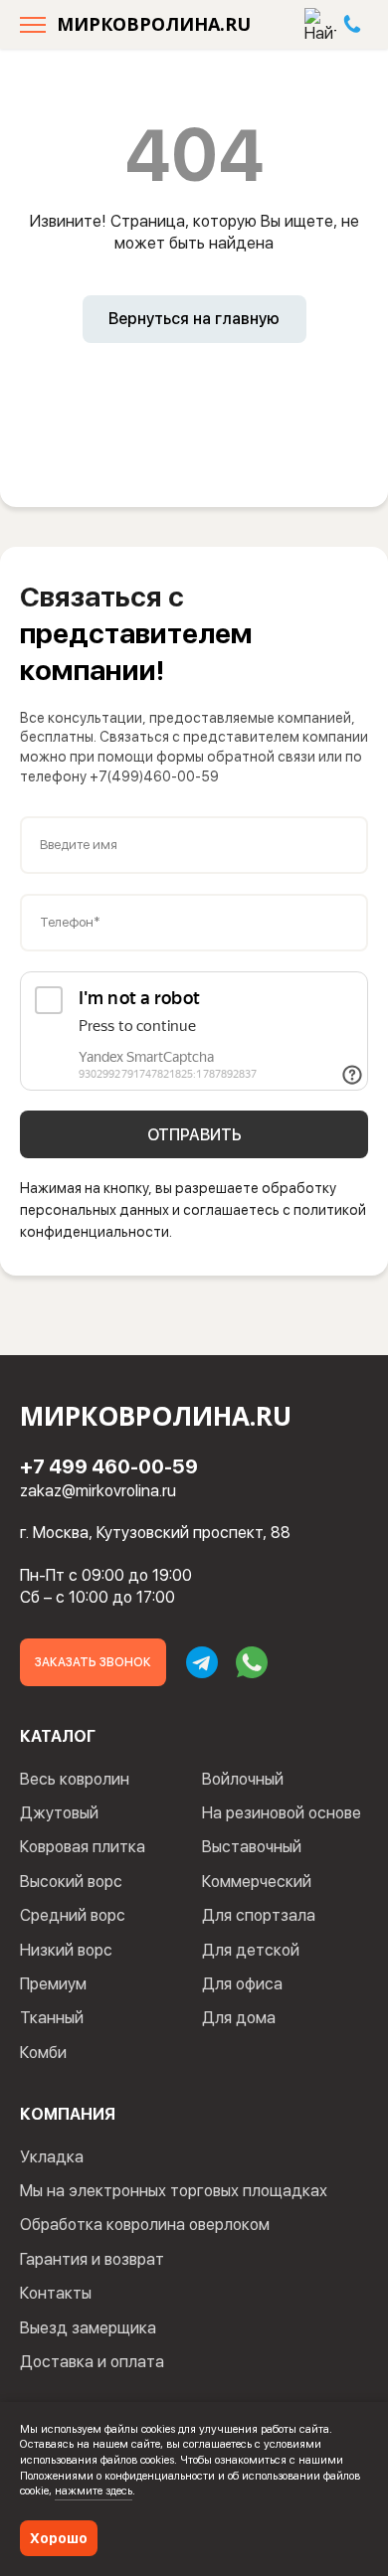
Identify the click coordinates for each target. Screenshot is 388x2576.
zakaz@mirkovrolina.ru (98, 1491)
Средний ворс (73, 1915)
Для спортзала (259, 1915)
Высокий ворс (71, 1882)
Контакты (56, 2293)
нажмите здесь (94, 2490)
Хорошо (59, 2538)
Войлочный (243, 1779)
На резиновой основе (282, 1813)
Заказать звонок (93, 1662)
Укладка (52, 2157)
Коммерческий (257, 1882)
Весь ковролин (75, 1779)
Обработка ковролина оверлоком (145, 2225)
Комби (43, 2053)
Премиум (53, 1984)
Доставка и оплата (92, 2362)
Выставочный (252, 1847)
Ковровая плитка (83, 1847)
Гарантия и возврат (92, 2259)
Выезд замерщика (88, 2328)
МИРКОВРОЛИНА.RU (154, 24)
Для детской (251, 1950)
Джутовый (59, 1813)
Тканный (52, 2018)
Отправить (194, 1135)
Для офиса (242, 1984)
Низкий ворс (66, 1950)
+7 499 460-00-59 (109, 1466)
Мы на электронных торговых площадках (174, 2191)
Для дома (239, 2018)
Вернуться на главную (194, 319)
